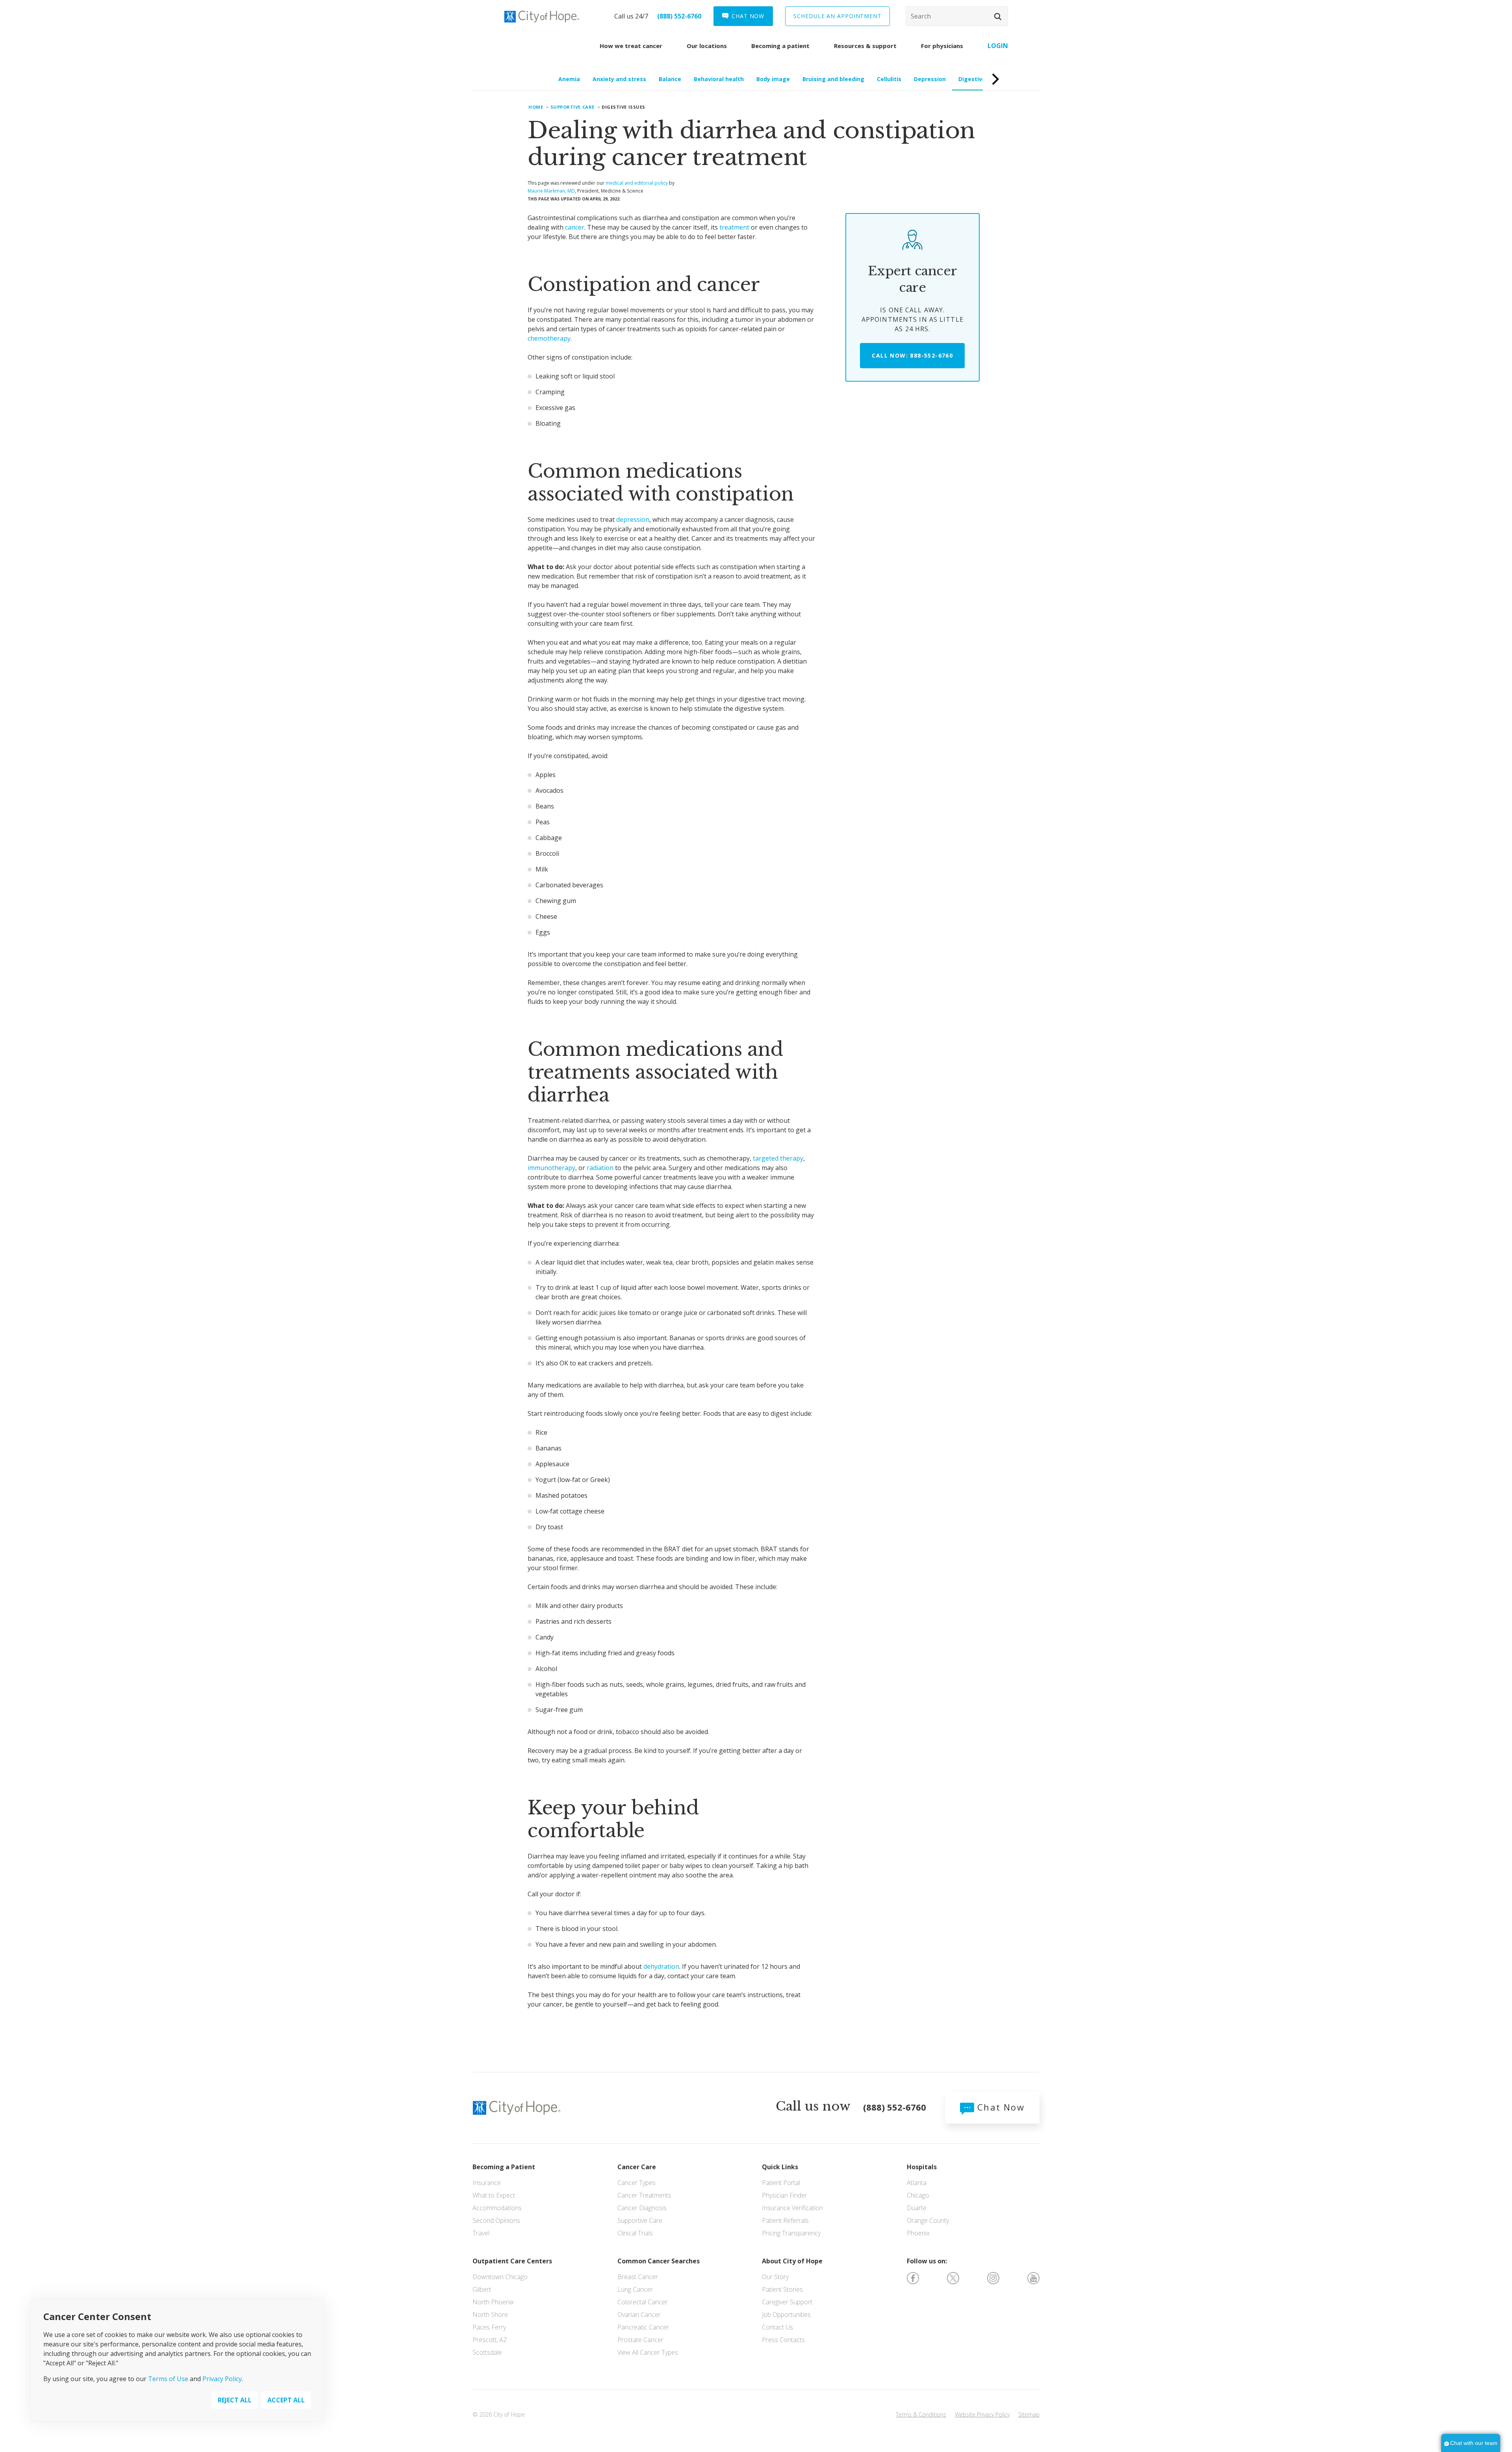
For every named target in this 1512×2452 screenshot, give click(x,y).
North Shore (490, 2315)
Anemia (569, 79)
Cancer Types (636, 2183)
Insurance (487, 2183)
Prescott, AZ (490, 2340)
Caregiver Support (787, 2302)
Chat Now (999, 2107)
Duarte (917, 2208)
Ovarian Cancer (639, 2315)
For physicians (942, 46)
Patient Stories (782, 2289)
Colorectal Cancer (643, 2302)
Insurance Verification (792, 2208)
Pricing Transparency (791, 2233)
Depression (930, 79)
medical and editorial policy (637, 183)
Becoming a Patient (504, 2167)
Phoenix (918, 2233)
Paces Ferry (489, 2327)
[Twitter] (953, 2278)
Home (536, 107)
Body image (773, 79)
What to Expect (494, 2195)
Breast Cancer (638, 2277)
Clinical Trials (635, 2233)
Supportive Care (640, 2220)
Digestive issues (982, 79)
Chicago (918, 2195)
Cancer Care (637, 2167)
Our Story (775, 2277)
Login (998, 46)
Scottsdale (487, 2352)
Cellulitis (889, 79)
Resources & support (865, 46)
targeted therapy (778, 1158)
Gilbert (482, 2289)
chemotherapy (549, 338)
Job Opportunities (786, 2315)
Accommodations (497, 2208)
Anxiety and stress (619, 79)
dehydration (661, 1966)
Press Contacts (783, 2340)
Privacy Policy (222, 2379)
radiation (600, 1168)
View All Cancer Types (648, 2352)
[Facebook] (913, 2278)
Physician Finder (785, 2195)
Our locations (707, 46)
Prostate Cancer (640, 2340)
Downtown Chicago (500, 2277)
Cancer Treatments (644, 2195)
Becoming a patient (780, 46)
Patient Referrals (785, 2220)
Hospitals (922, 2167)
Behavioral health (719, 79)
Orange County (928, 2220)
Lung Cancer (635, 2289)
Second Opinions (496, 2220)
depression (633, 519)
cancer (575, 227)
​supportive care (573, 107)
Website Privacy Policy (982, 2414)
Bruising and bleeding (833, 79)
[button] (998, 17)
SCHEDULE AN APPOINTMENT (838, 16)
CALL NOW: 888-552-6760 (912, 355)
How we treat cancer (631, 46)
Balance (670, 79)
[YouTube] (1033, 2278)
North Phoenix (493, 2302)
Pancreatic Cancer (643, 2327)
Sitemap (1029, 2414)
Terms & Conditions (921, 2414)
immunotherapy (551, 1168)
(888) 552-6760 (679, 16)
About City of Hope (792, 2261)
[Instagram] (993, 2278)
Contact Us (777, 2327)
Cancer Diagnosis (642, 2208)
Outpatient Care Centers (512, 2261)
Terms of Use (168, 2379)
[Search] (957, 16)
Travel (481, 2233)
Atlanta (917, 2183)
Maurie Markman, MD (551, 191)
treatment (734, 227)
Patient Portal (781, 2183)
